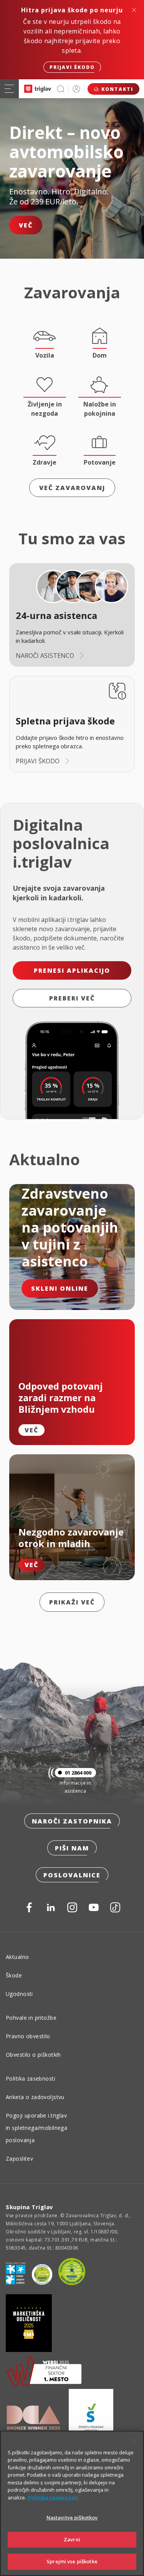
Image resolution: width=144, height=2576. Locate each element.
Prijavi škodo (72, 67)
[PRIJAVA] (76, 89)
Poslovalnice (72, 1875)
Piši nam (72, 1848)
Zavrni (72, 2539)
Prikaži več (72, 1602)
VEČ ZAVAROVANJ (72, 488)
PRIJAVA (76, 89)
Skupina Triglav (30, 2207)
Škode (14, 1975)
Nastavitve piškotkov (72, 2517)
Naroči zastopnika (72, 1821)
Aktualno (17, 1957)
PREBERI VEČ (72, 998)
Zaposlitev (19, 2159)
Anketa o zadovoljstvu (35, 2097)
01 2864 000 (78, 1773)
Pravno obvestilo (28, 2036)
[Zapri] (135, 2441)
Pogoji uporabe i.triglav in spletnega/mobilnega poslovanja (36, 2128)
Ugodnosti (19, 1994)
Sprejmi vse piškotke (72, 2561)
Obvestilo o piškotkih (33, 2055)
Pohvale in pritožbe (31, 2018)
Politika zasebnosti (31, 2078)
